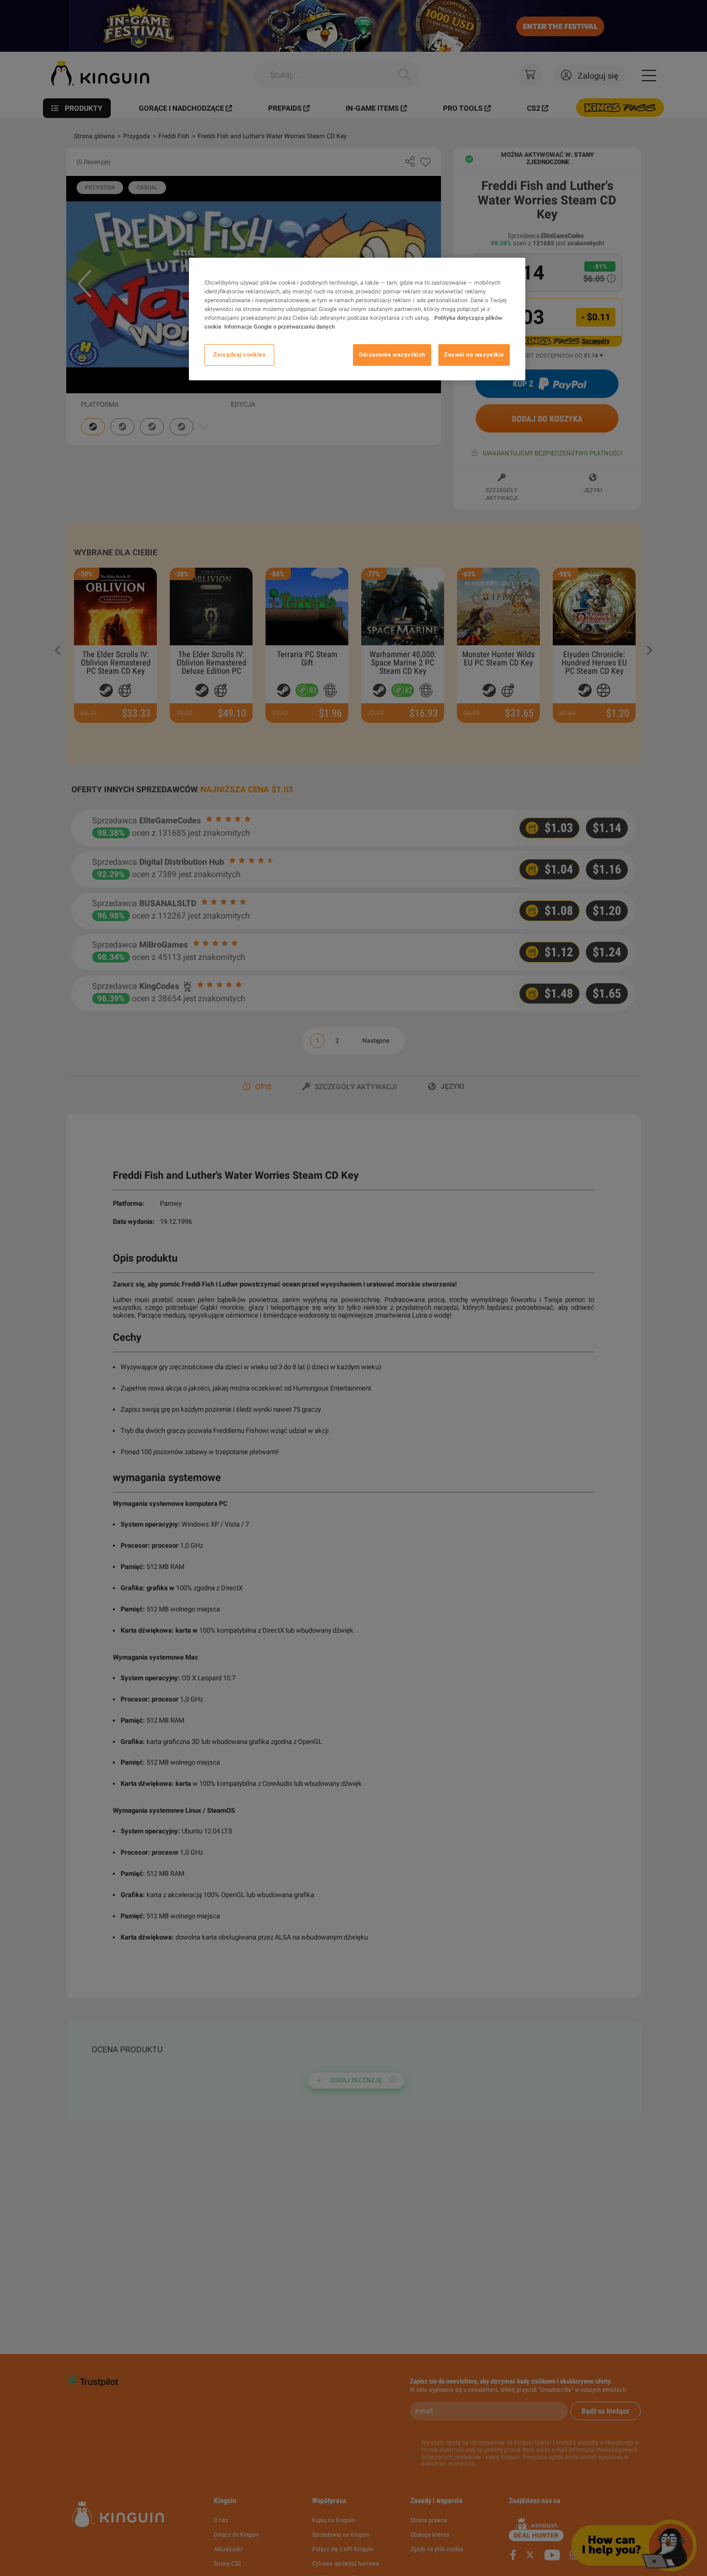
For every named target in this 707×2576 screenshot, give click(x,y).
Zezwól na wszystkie (474, 354)
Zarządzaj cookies (240, 354)
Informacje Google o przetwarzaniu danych (279, 327)
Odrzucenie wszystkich (392, 354)
